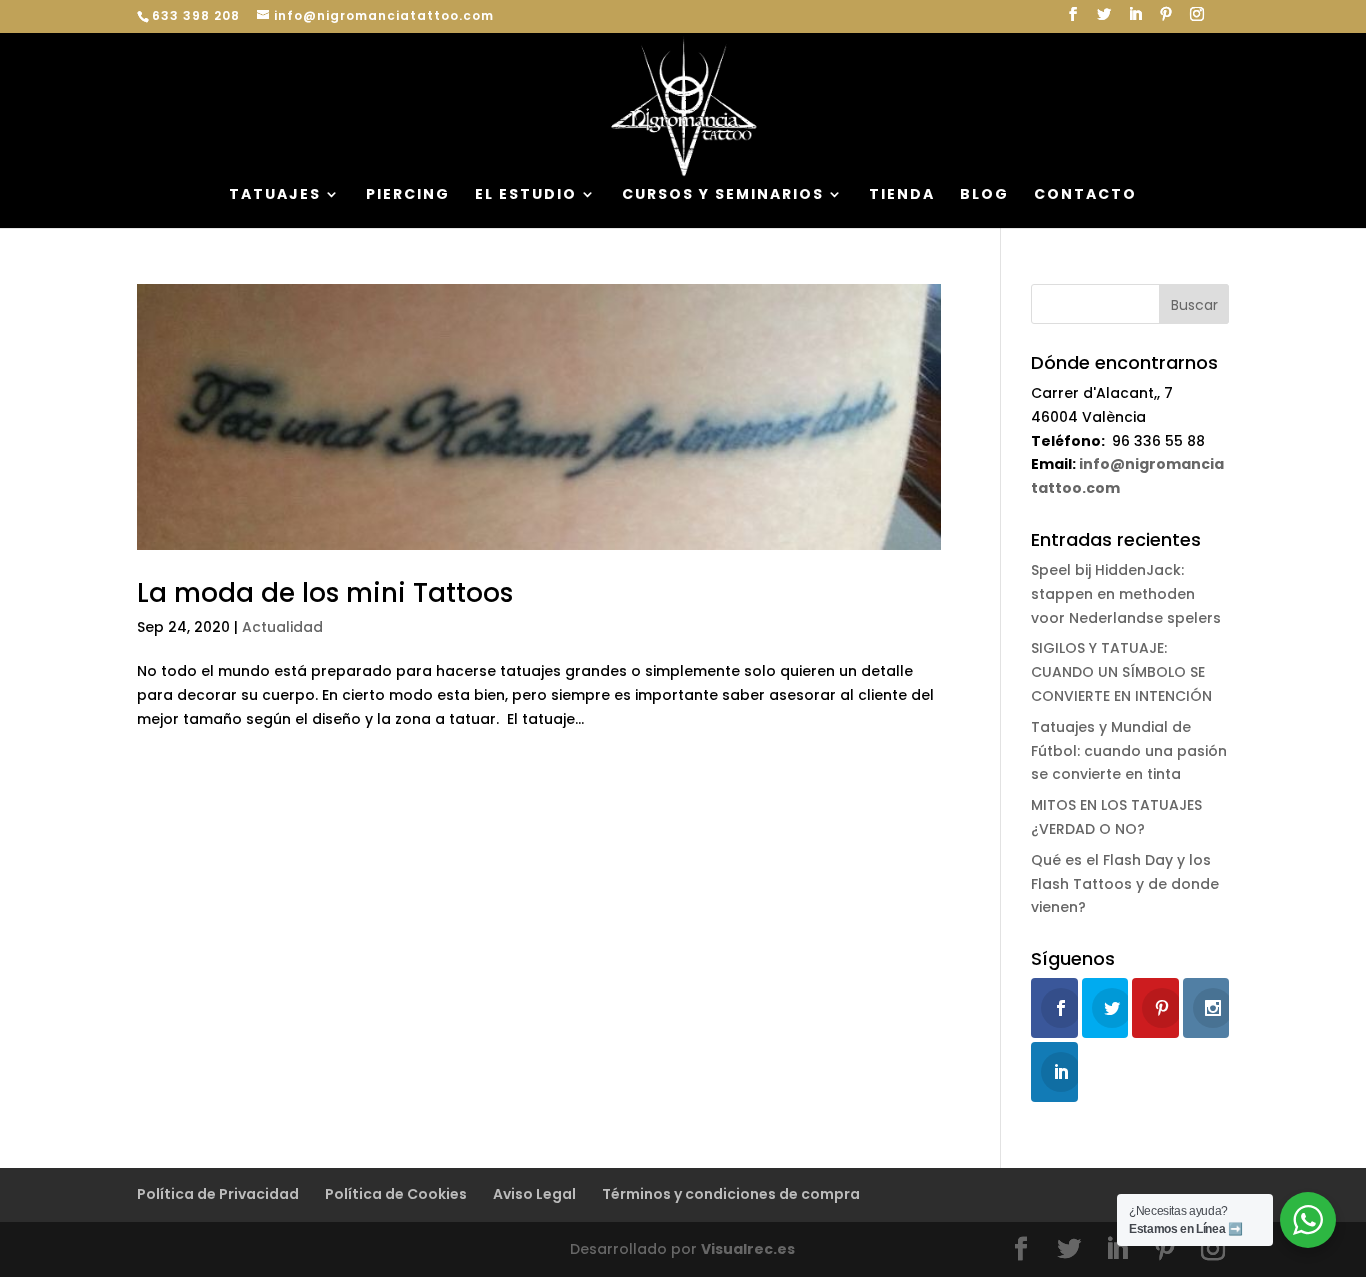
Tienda (902, 195)
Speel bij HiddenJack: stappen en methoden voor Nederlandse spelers (1126, 594)
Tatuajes (275, 195)
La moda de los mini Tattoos (325, 593)
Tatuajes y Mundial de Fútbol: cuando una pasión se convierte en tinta (1129, 751)
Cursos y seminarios (723, 195)
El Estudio (526, 195)
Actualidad (282, 627)
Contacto (1085, 195)
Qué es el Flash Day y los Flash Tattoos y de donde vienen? (1125, 884)
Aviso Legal (534, 1194)
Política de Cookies (396, 1194)
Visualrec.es (748, 1249)
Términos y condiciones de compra (731, 1194)
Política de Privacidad (218, 1194)
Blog (984, 195)
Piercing (408, 195)
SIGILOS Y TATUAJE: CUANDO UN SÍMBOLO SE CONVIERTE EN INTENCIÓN (1121, 672)
